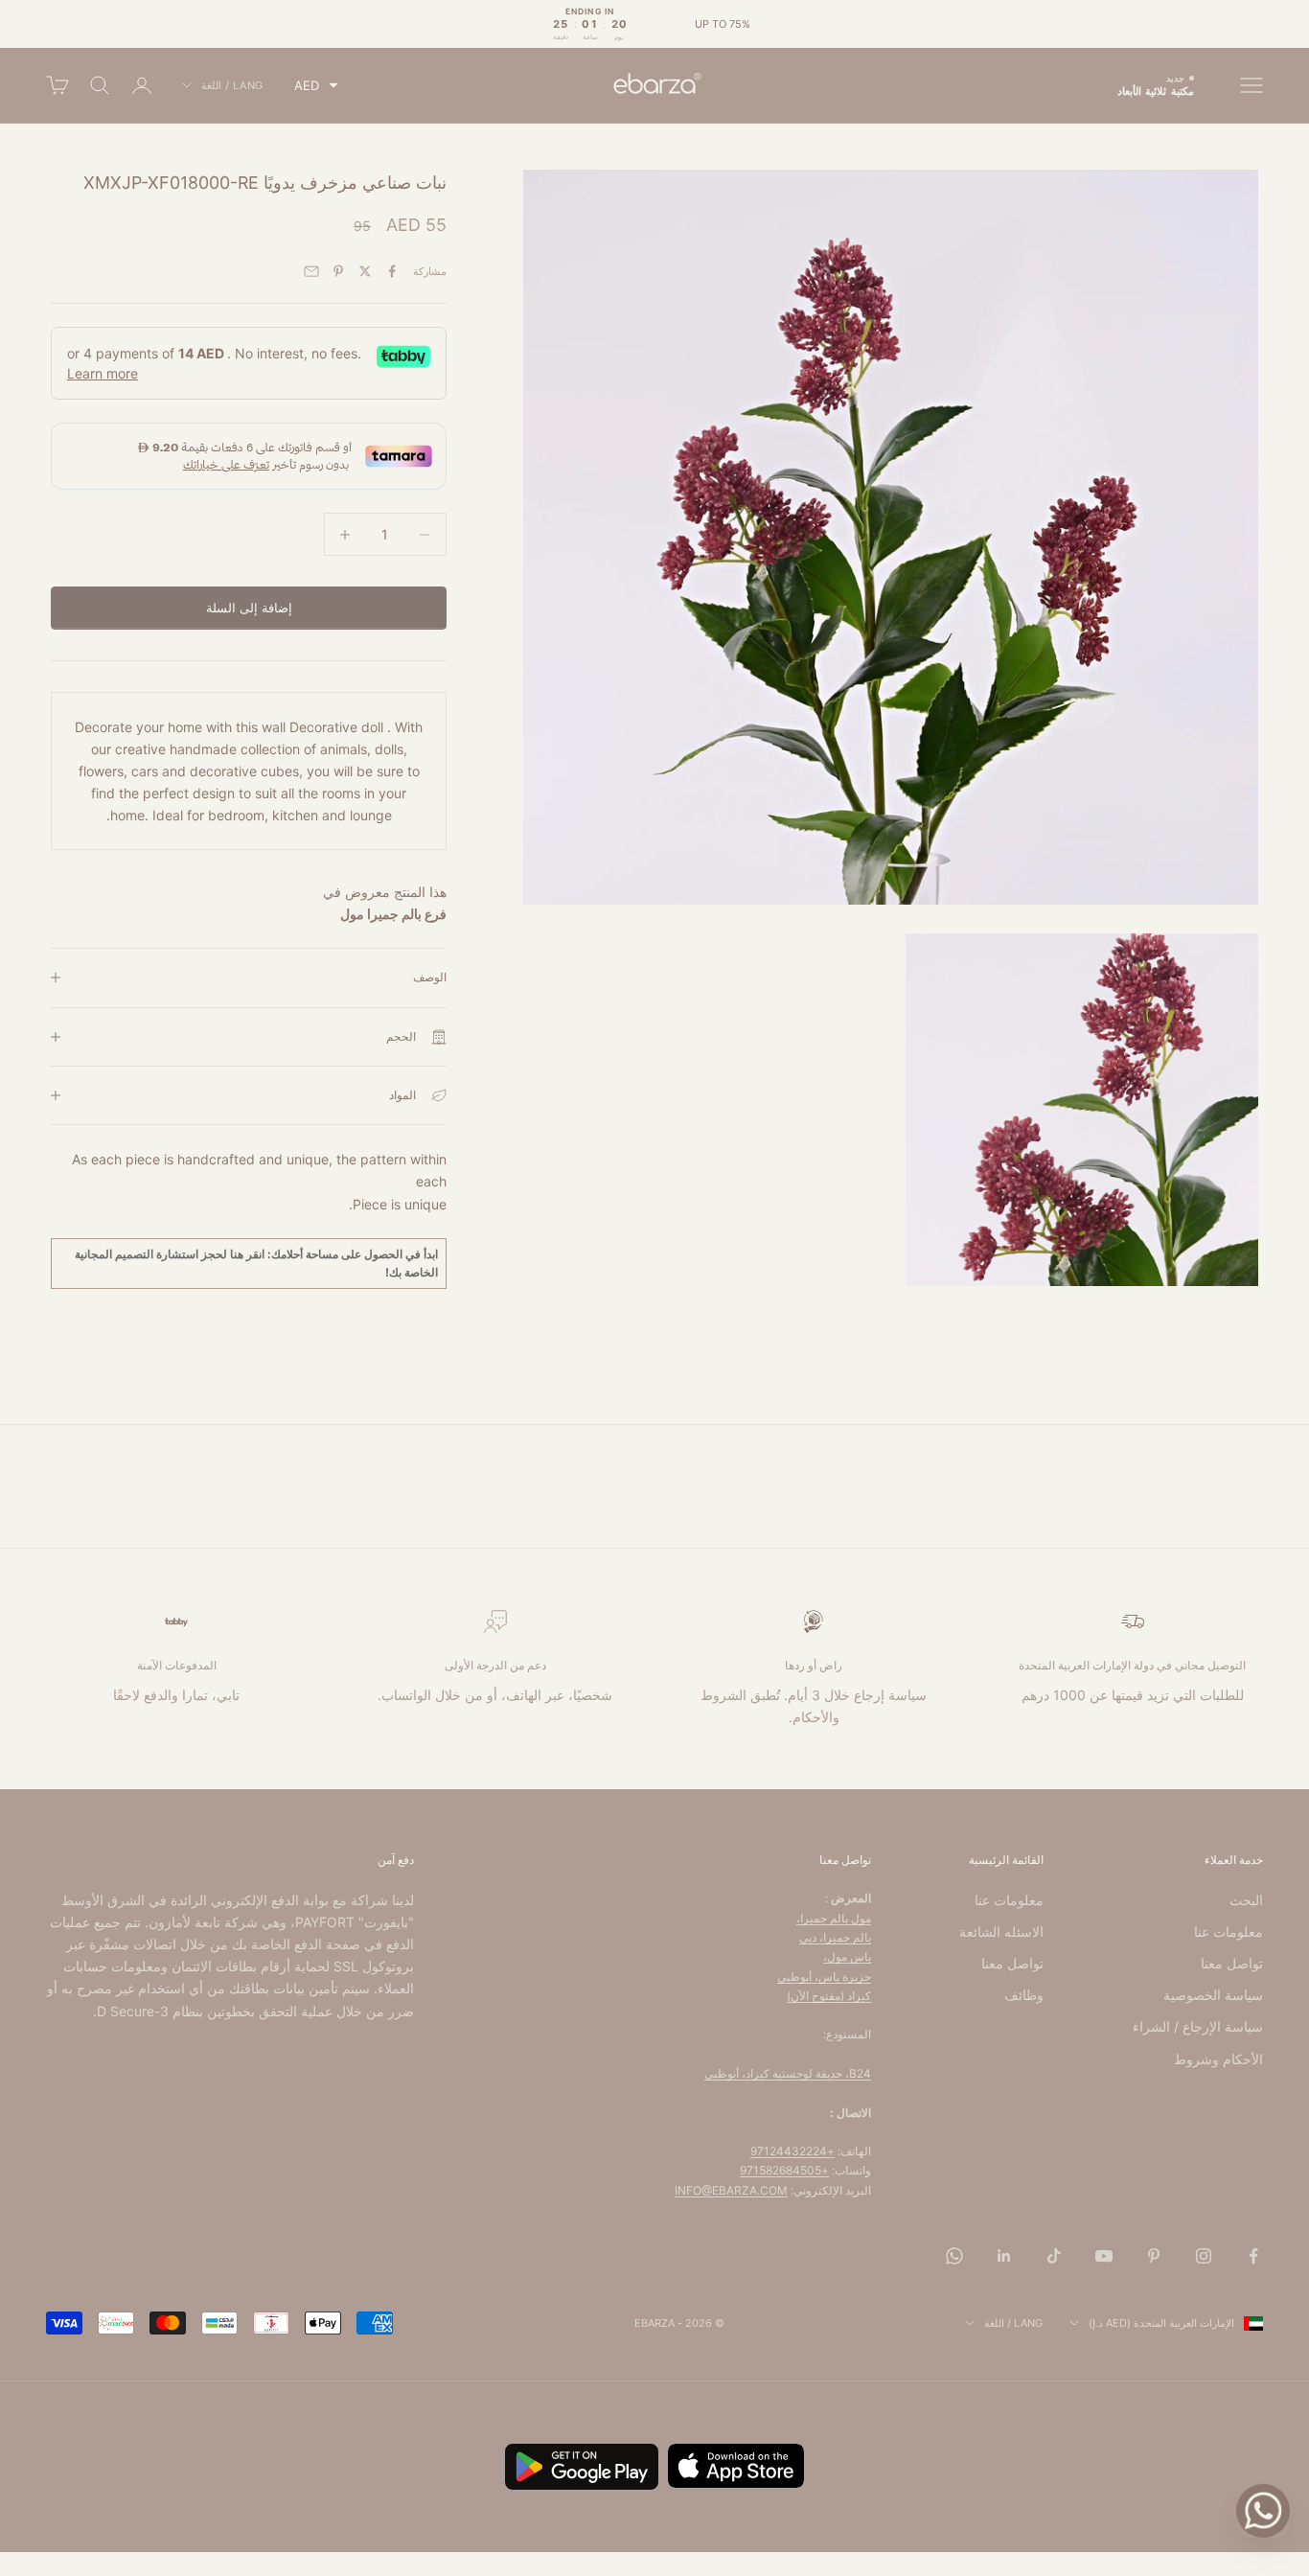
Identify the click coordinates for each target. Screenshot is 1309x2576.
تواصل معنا (1232, 1963)
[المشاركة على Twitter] (365, 271)
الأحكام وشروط (1218, 2059)
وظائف (1024, 1995)
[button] (316, 86)
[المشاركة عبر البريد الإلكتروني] (311, 271)
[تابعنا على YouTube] (1104, 2256)
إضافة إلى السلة (249, 608)
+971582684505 (784, 2170)
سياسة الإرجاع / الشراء (1198, 2026)
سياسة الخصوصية (1213, 1995)
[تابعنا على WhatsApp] (954, 2256)
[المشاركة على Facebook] (392, 271)
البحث (1246, 1900)
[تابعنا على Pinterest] (1154, 2256)
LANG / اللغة (232, 85)
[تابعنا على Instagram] (1204, 2256)
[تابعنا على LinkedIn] (1004, 2256)
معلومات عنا (1229, 1932)
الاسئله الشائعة (1001, 1932)
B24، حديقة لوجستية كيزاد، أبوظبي (788, 2073)
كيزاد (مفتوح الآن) (829, 1996)
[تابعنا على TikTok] (1054, 2256)
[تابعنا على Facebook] (1253, 2256)
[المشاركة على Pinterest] (338, 271)
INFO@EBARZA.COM (731, 2190)
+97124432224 (792, 2151)
